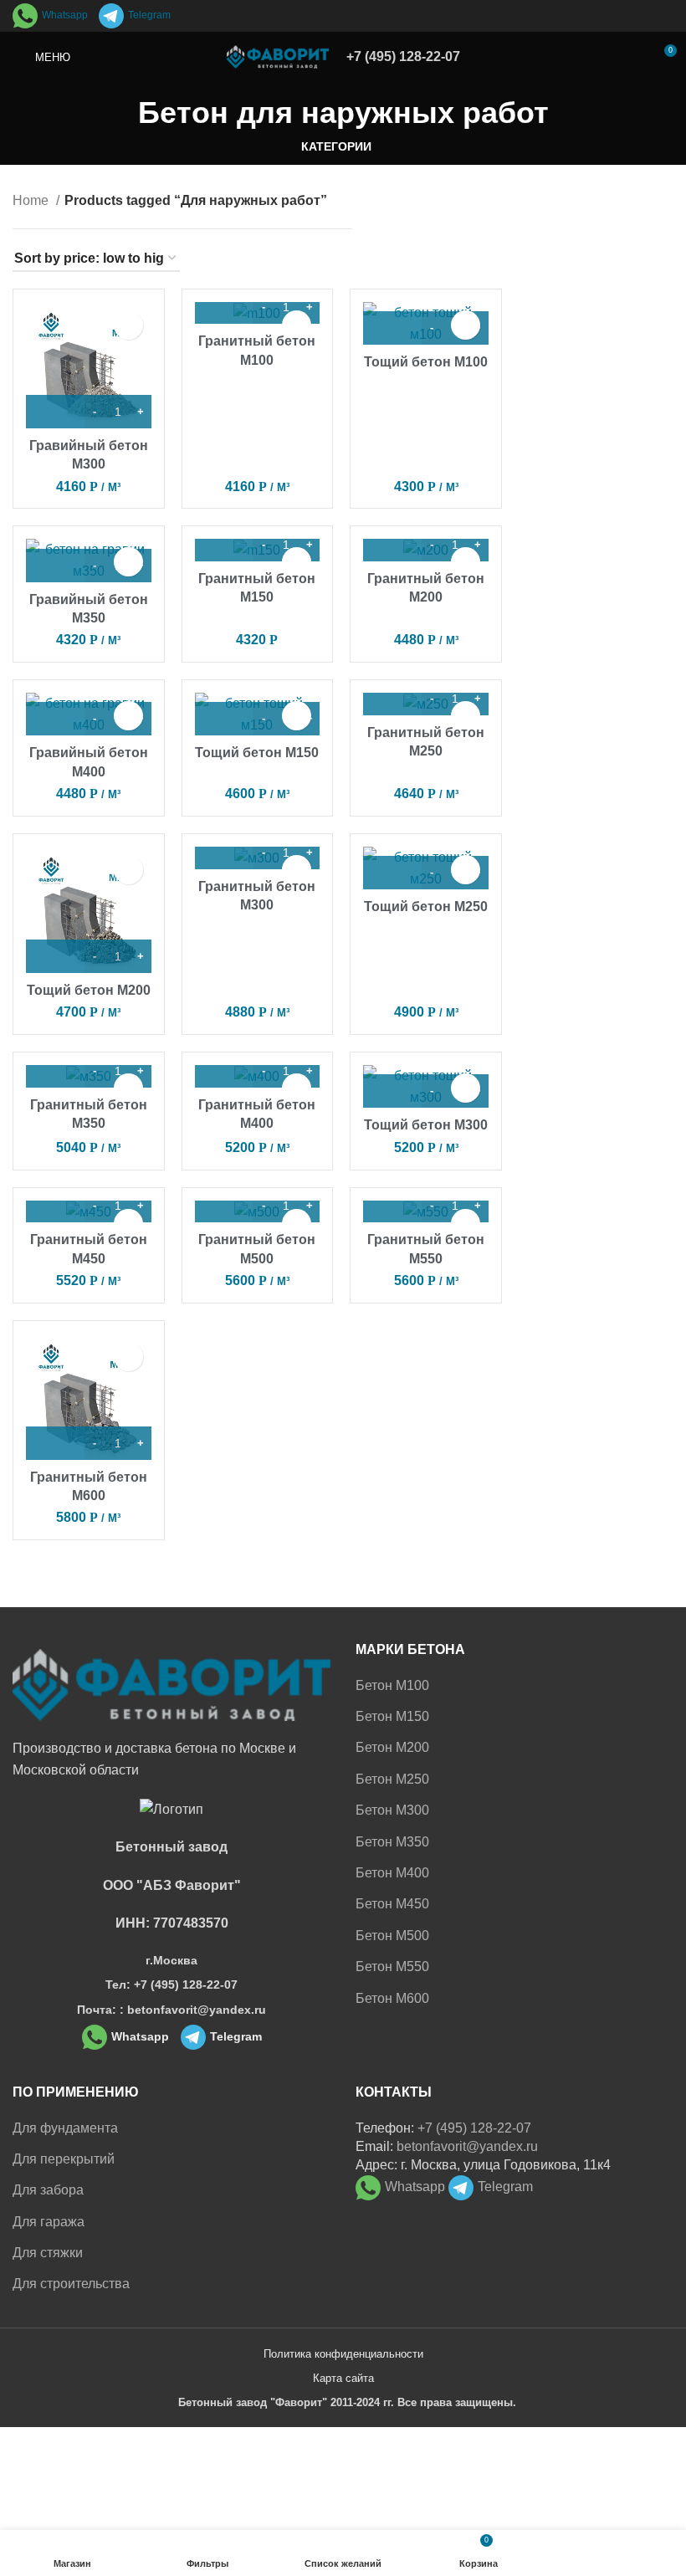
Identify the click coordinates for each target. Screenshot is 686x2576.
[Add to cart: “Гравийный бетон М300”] (55, 412)
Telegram (149, 15)
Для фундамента (65, 2128)
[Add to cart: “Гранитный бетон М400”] (224, 1071)
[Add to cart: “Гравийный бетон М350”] (55, 566)
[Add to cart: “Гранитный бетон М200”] (392, 545)
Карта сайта (343, 2378)
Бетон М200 (392, 1747)
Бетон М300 (392, 1810)
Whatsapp (65, 15)
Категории (336, 146)
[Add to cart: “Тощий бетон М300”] (392, 1091)
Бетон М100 (392, 1685)
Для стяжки (48, 2253)
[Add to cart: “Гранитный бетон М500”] (224, 1206)
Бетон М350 (392, 1842)
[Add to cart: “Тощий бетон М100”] (392, 328)
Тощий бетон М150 (257, 753)
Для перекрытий (64, 2159)
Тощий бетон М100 (426, 362)
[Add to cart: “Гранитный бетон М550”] (392, 1206)
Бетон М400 (392, 1873)
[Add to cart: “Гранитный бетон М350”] (55, 1071)
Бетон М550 (392, 1967)
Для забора (48, 2190)
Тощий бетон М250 (426, 906)
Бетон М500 (392, 1936)
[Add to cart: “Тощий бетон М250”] (392, 873)
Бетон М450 (392, 1904)
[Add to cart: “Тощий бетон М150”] (224, 719)
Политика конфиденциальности (343, 2354)
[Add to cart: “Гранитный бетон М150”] (224, 545)
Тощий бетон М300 (426, 1125)
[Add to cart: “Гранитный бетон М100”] (224, 307)
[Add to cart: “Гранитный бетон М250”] (392, 699)
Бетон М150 (392, 1716)
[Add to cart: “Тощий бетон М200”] (55, 956)
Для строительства (71, 2284)
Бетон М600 (392, 1998)
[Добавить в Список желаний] (128, 325)
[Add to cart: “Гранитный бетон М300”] (224, 853)
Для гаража (49, 2222)
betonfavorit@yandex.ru (467, 2146)
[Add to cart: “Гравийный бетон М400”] (55, 719)
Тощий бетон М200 (89, 990)
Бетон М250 (392, 1779)
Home (32, 200)
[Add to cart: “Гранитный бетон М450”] (55, 1206)
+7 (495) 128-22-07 (403, 56)
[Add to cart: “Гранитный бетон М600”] (55, 1443)
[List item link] (171, 1984)
